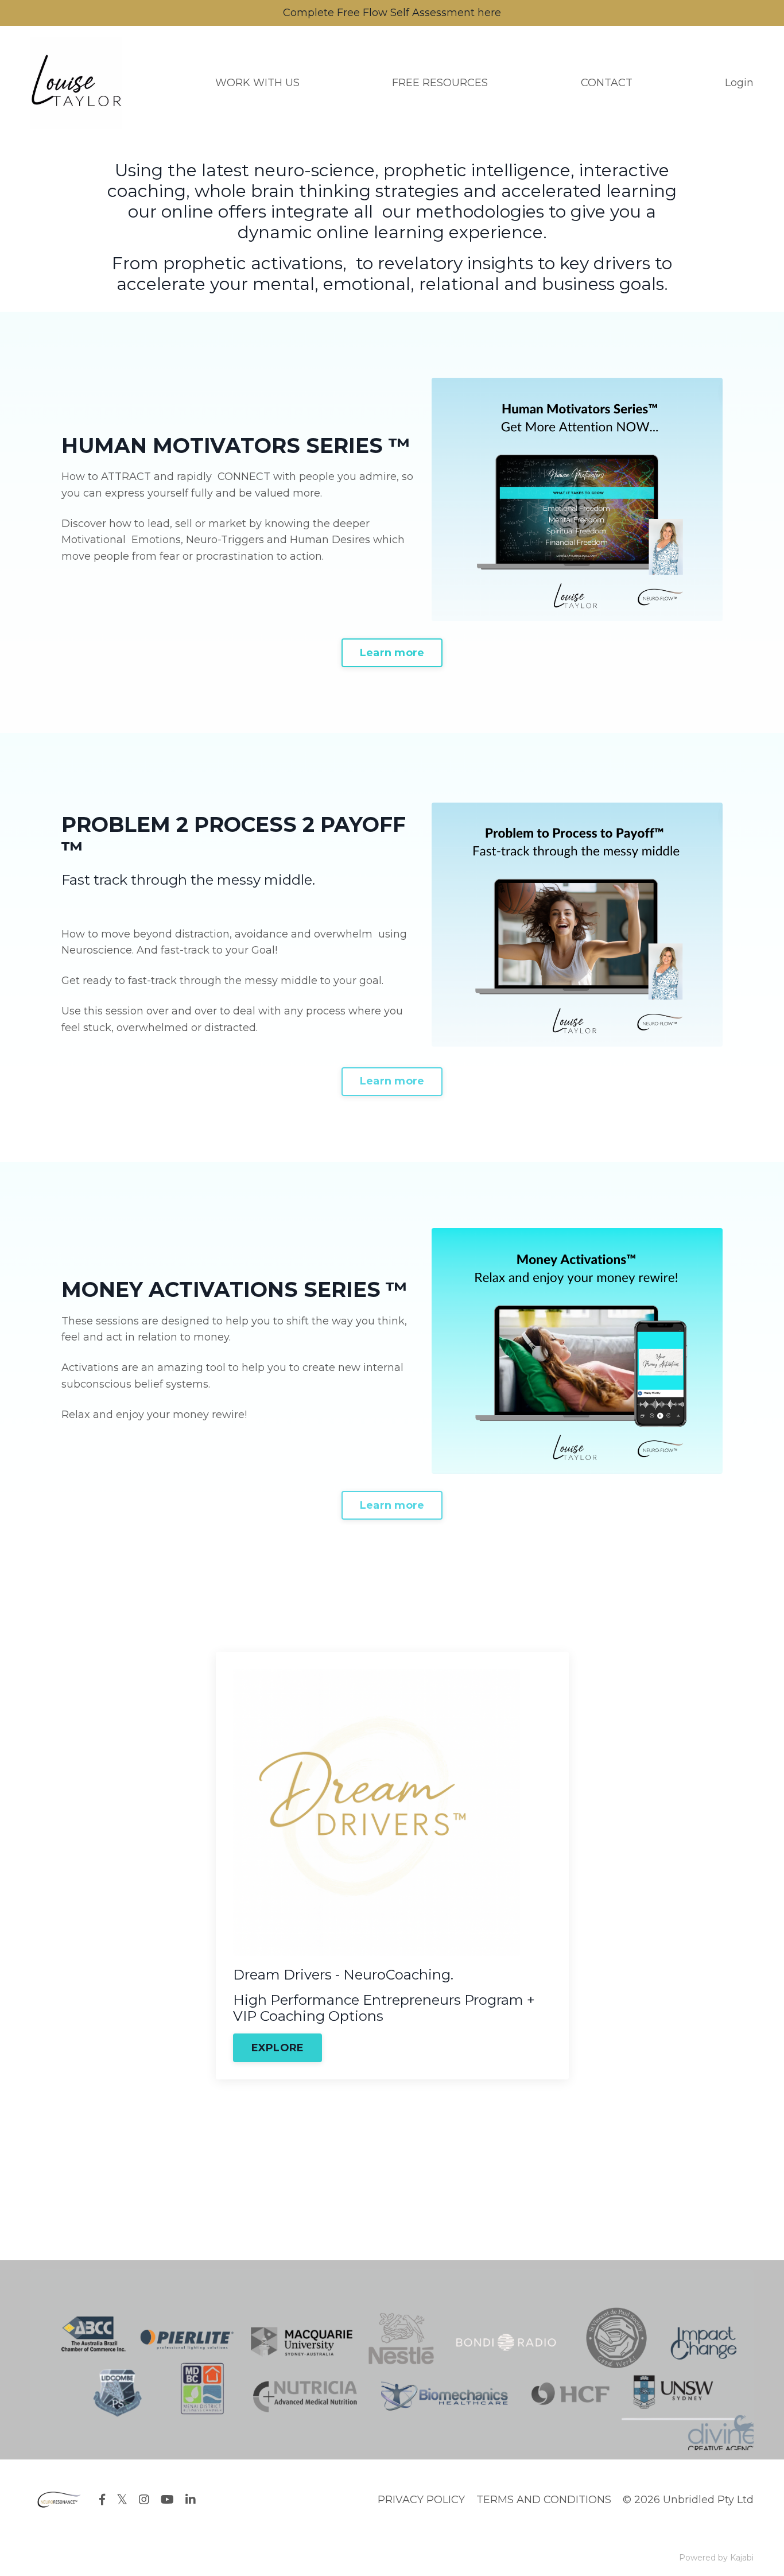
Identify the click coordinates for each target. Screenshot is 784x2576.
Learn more (392, 653)
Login (739, 83)
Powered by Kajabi (716, 2558)
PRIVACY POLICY (421, 2500)
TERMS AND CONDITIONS (544, 2500)
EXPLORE (278, 2048)
